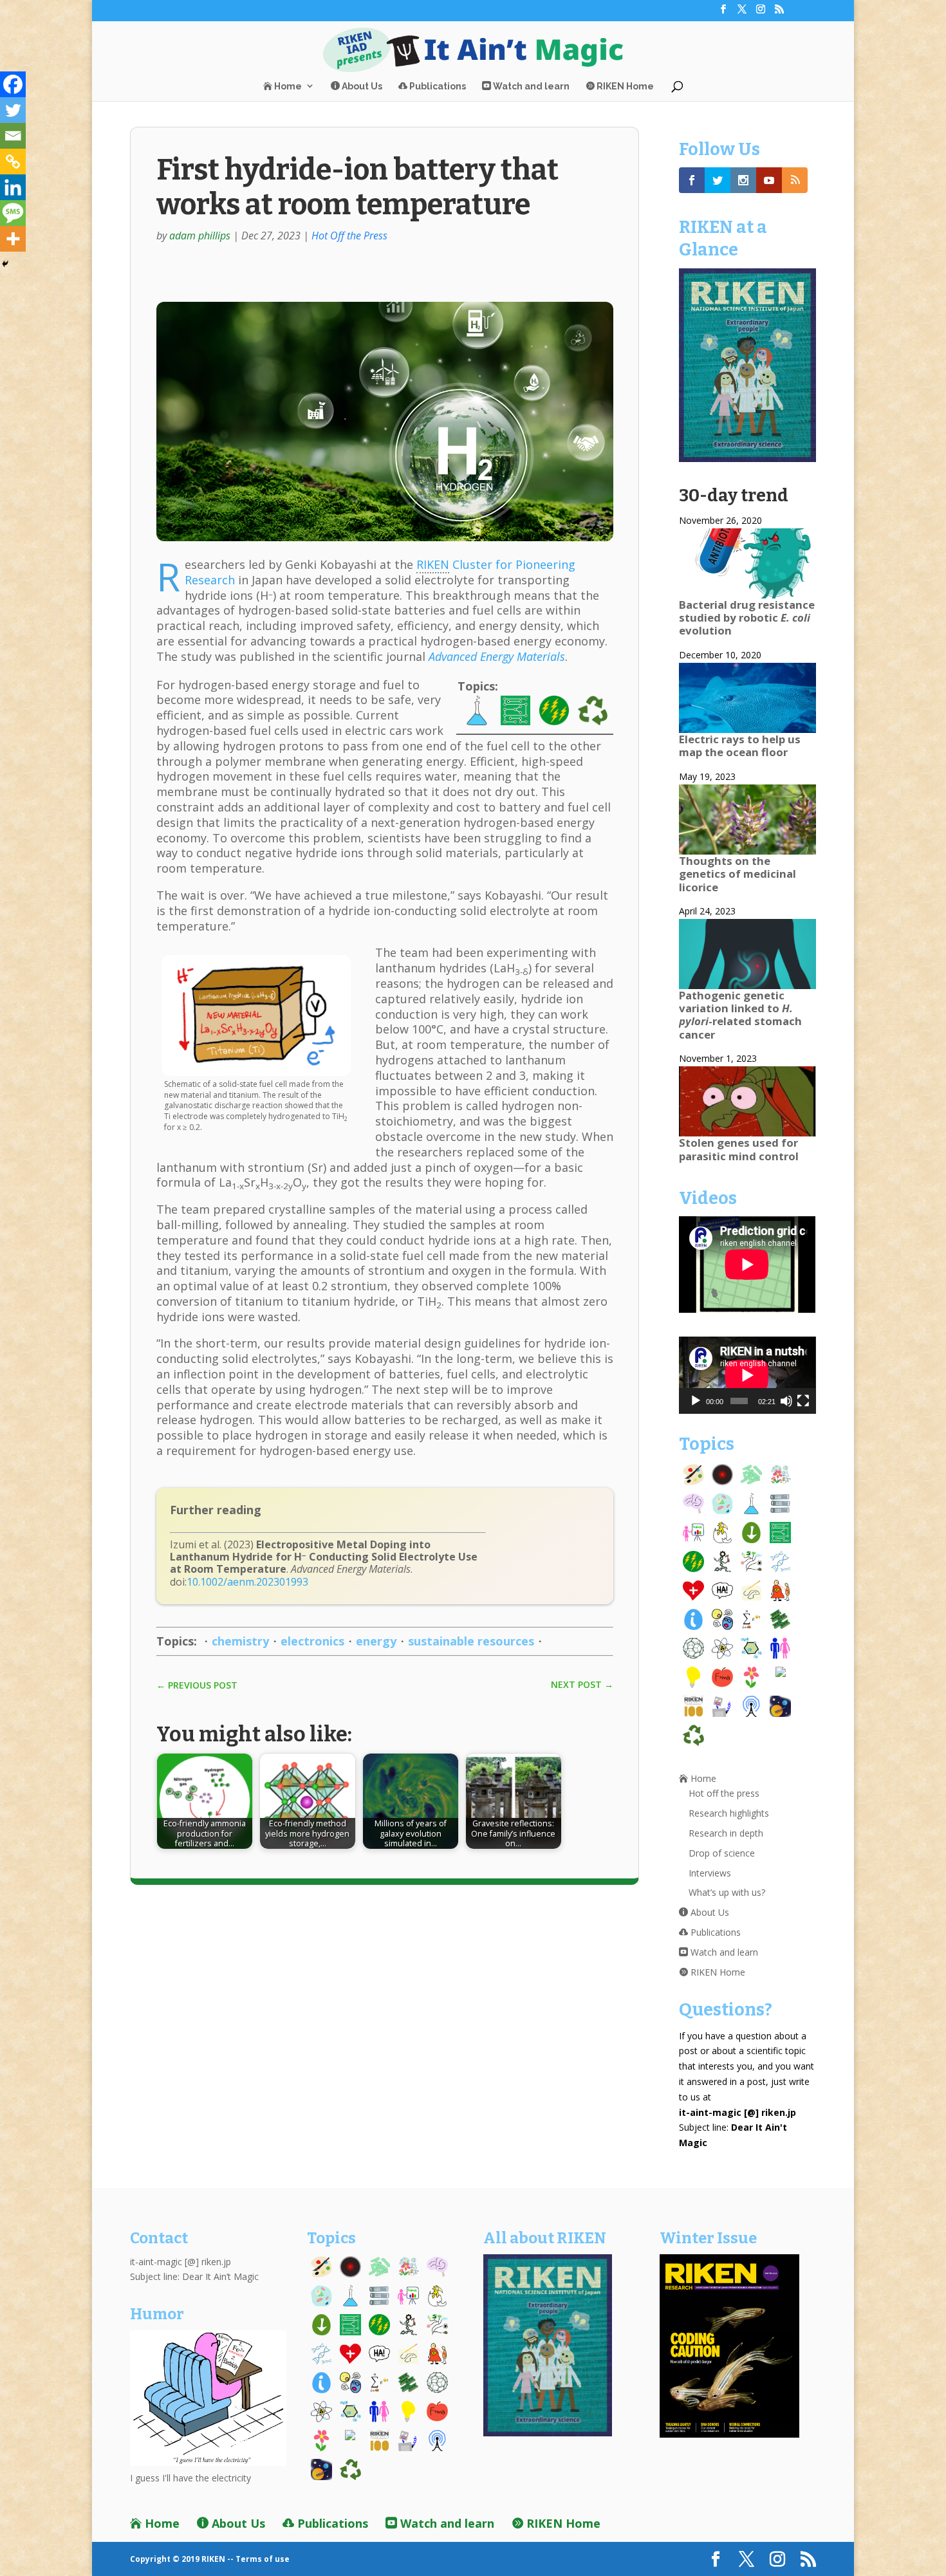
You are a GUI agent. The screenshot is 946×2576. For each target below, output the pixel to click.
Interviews (710, 1873)
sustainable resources (471, 1641)
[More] (13, 239)
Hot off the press (724, 1793)
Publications (437, 86)
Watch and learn (530, 86)
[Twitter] (13, 110)
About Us (361, 86)
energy (376, 1641)
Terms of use (263, 2559)
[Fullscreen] (803, 1401)
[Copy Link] (13, 162)
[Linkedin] (13, 187)
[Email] (13, 136)
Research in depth (726, 1833)
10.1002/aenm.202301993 (247, 1582)
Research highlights (729, 1813)
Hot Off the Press (349, 236)
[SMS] (13, 213)
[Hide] (5, 264)
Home (287, 86)
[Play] (696, 1401)
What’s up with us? (727, 1892)
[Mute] (786, 1401)
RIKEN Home (624, 86)
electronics (312, 1641)
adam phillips (200, 236)
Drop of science (722, 1853)
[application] (747, 1375)
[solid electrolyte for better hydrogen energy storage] (385, 538)
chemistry (240, 1641)
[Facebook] (13, 84)
